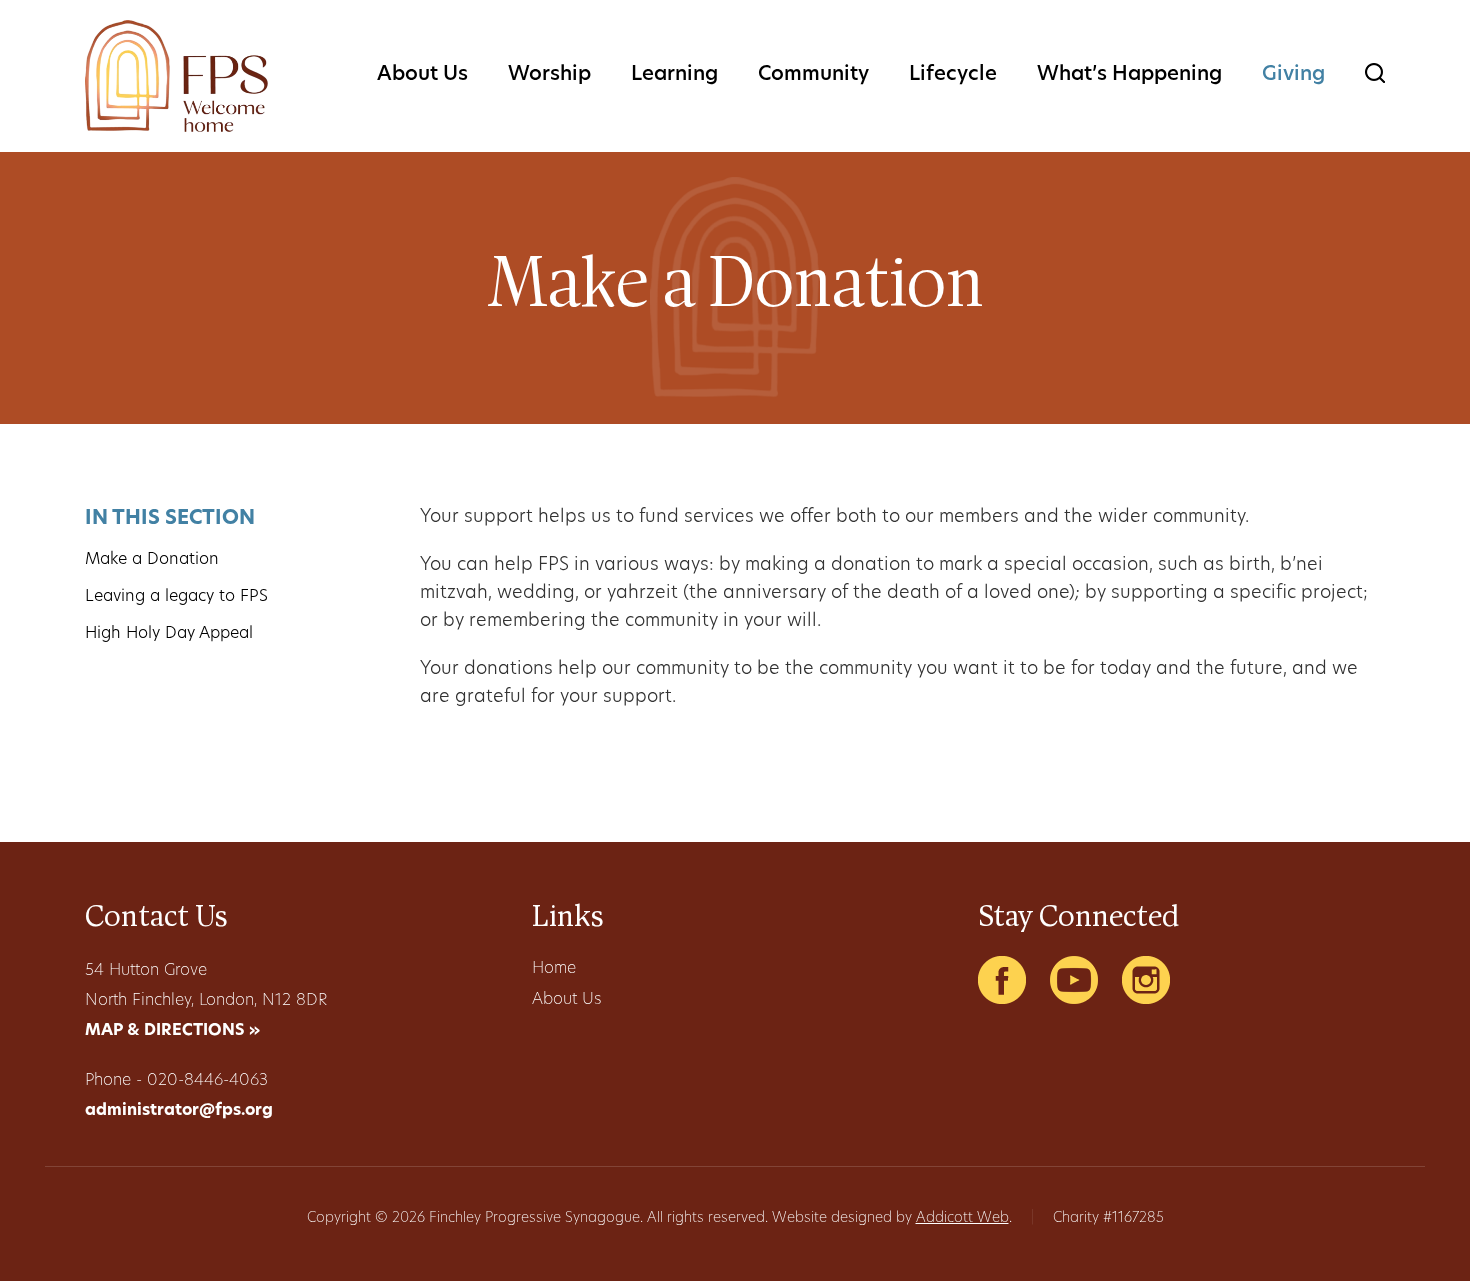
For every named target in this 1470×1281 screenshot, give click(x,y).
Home (554, 969)
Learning (674, 75)
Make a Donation (152, 560)
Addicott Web (962, 1218)
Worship (549, 75)
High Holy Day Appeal (169, 634)
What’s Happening (1129, 75)
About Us (422, 75)
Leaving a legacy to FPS (176, 597)
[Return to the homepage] (176, 76)
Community (813, 75)
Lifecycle (953, 75)
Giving (1293, 75)
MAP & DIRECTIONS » (172, 1031)
